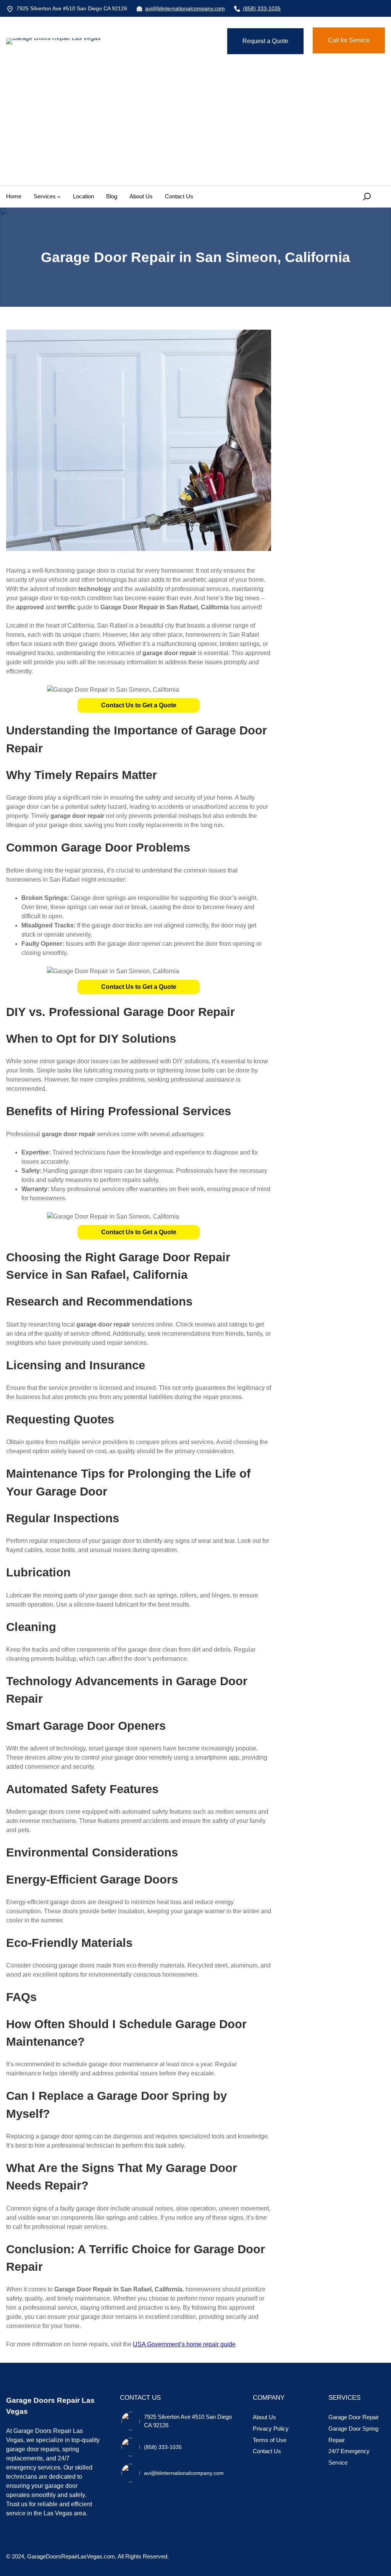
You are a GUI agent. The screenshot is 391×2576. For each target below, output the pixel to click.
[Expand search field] (368, 197)
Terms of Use (270, 2440)
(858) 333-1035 (262, 8)
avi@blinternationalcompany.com (185, 8)
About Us (264, 2417)
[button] (139, 705)
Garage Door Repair (354, 2417)
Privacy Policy (271, 2429)
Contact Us (267, 2451)
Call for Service (349, 40)
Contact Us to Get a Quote (139, 705)
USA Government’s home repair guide (184, 2344)
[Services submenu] (59, 197)
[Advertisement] (195, 128)
